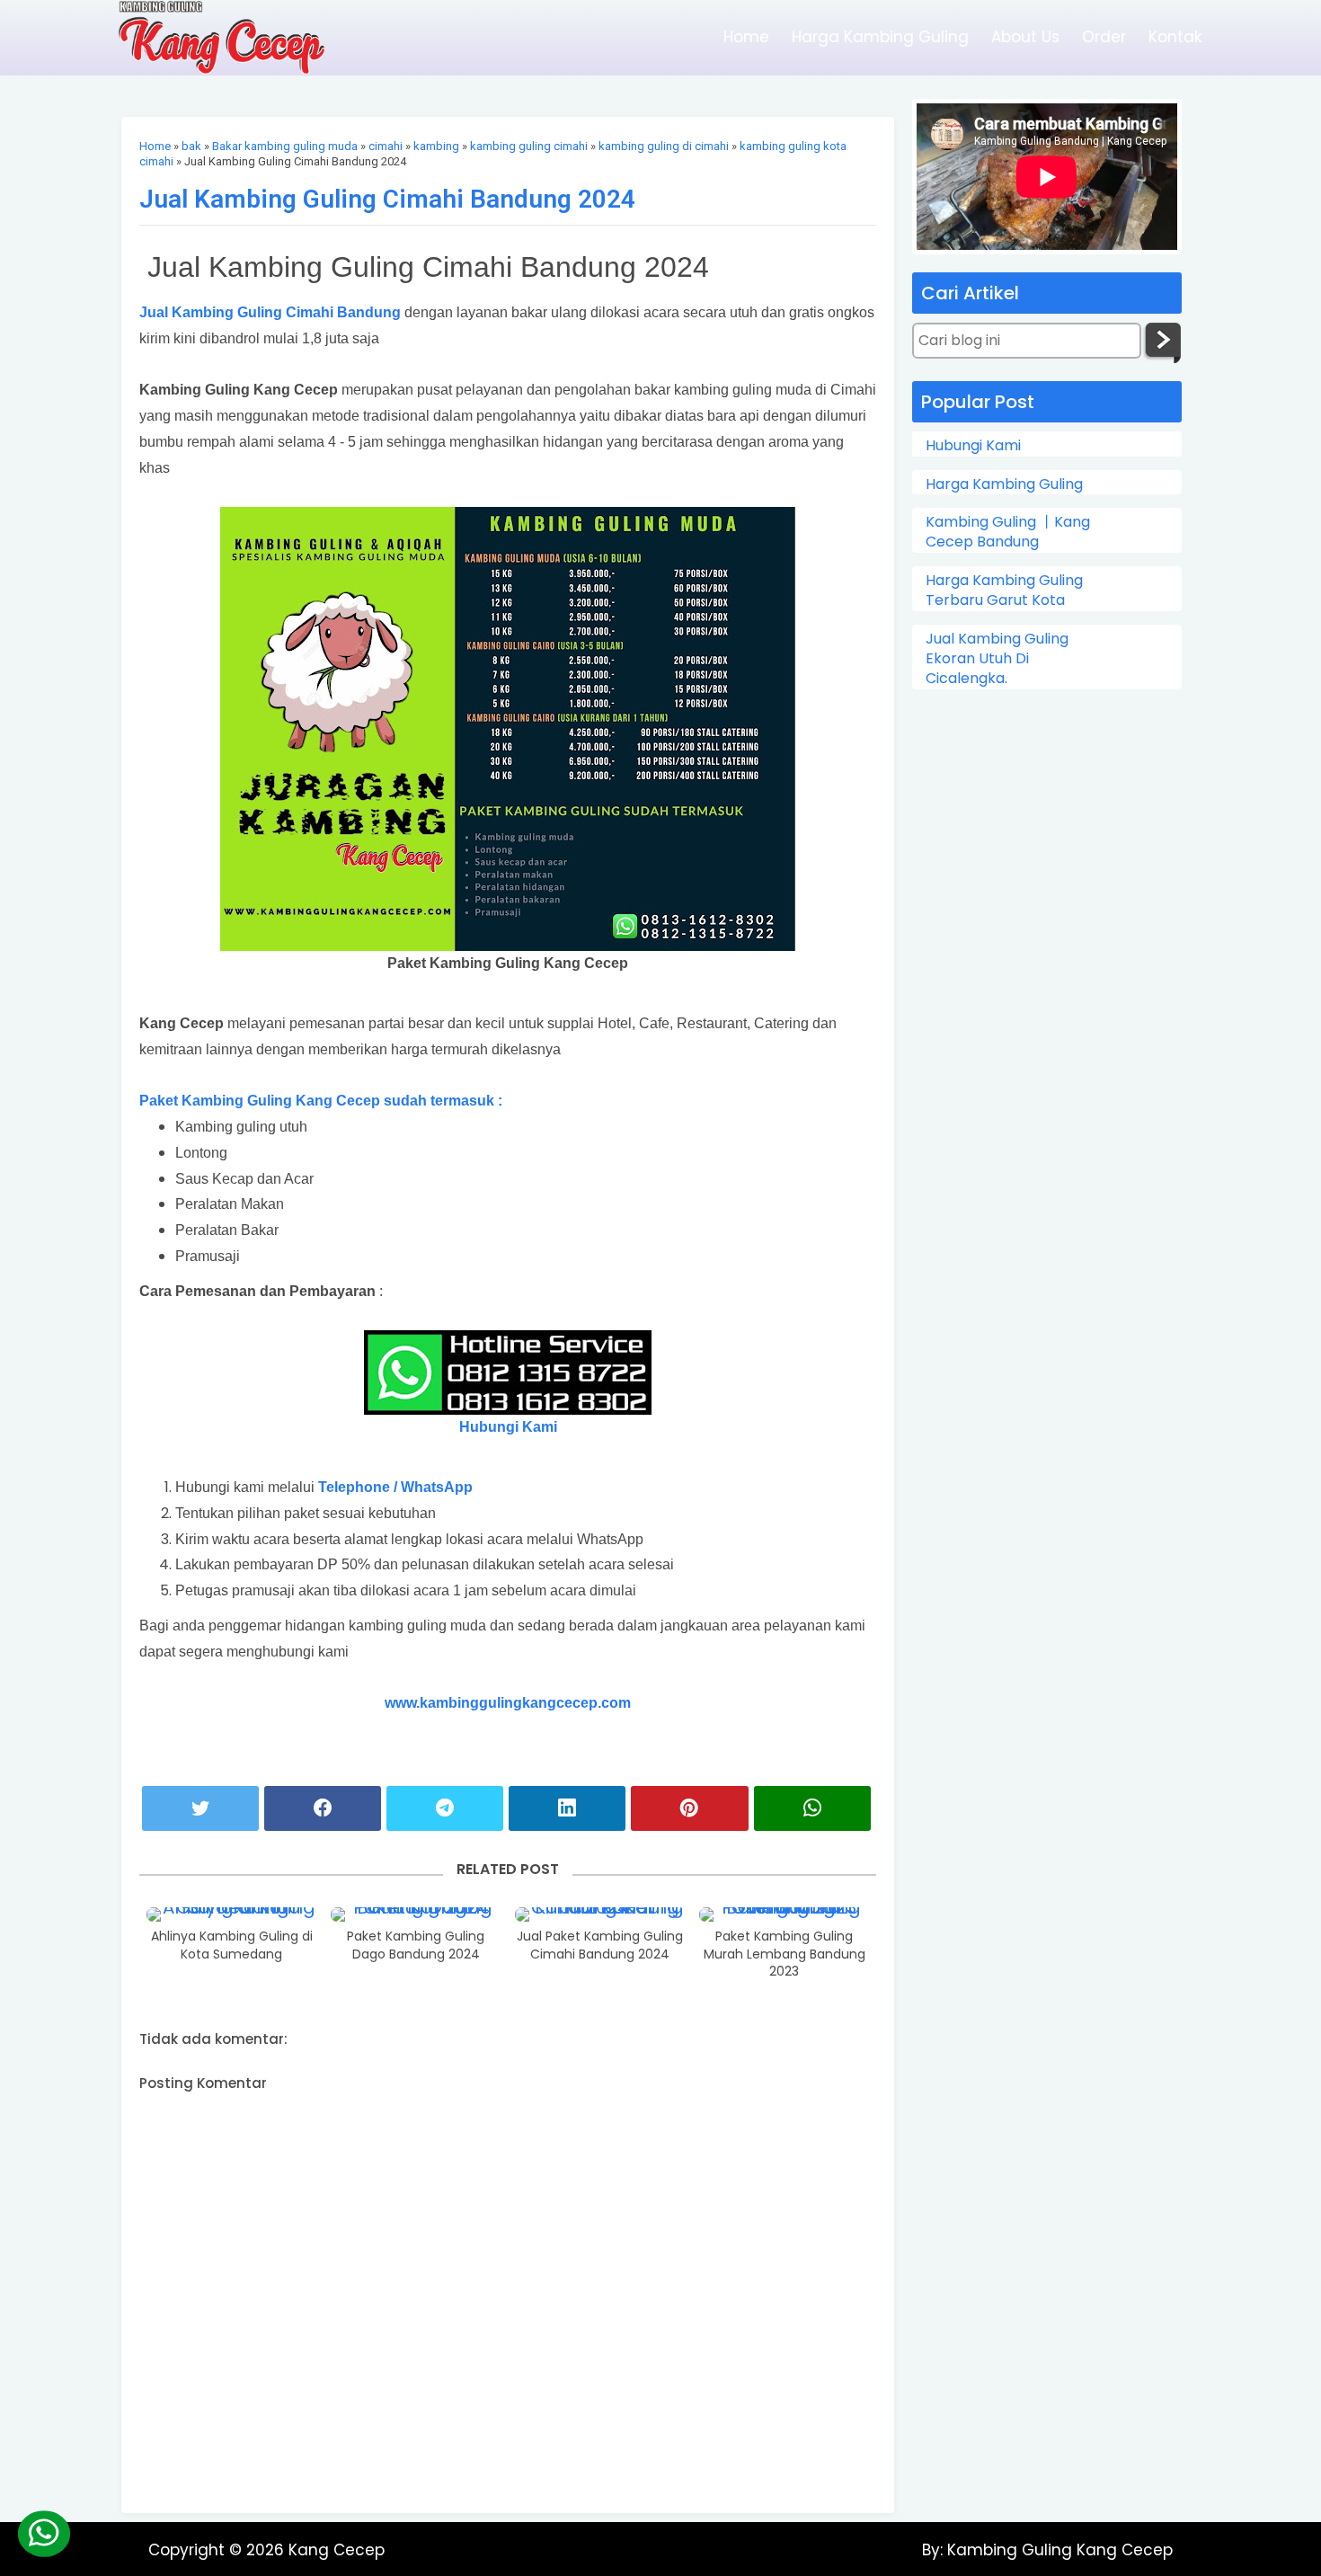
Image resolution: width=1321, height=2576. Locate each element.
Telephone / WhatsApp (395, 1487)
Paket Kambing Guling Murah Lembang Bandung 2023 (785, 1954)
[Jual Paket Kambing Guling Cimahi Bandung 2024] (600, 1914)
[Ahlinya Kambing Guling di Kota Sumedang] (232, 1914)
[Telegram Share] (445, 1808)
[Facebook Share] (323, 1808)
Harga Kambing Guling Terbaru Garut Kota (1004, 591)
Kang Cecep (337, 2550)
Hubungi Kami (973, 446)
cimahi (386, 146)
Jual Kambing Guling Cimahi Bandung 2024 (387, 199)
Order (1104, 37)
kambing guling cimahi (529, 146)
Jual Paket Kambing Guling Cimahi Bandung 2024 (600, 1945)
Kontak (1175, 37)
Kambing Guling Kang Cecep (1058, 2550)
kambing (436, 146)
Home (746, 37)
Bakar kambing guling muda (285, 146)
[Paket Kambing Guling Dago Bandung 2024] (416, 1914)
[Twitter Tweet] (200, 1808)
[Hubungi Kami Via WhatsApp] (43, 2534)
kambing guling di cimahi (664, 146)
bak (191, 146)
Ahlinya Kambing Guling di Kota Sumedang (232, 1945)
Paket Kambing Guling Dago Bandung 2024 (416, 1945)
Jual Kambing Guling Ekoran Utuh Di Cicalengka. (997, 659)
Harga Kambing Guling (880, 37)
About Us (1025, 37)
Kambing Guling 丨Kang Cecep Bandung (1008, 532)
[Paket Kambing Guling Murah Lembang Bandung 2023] (785, 1914)
